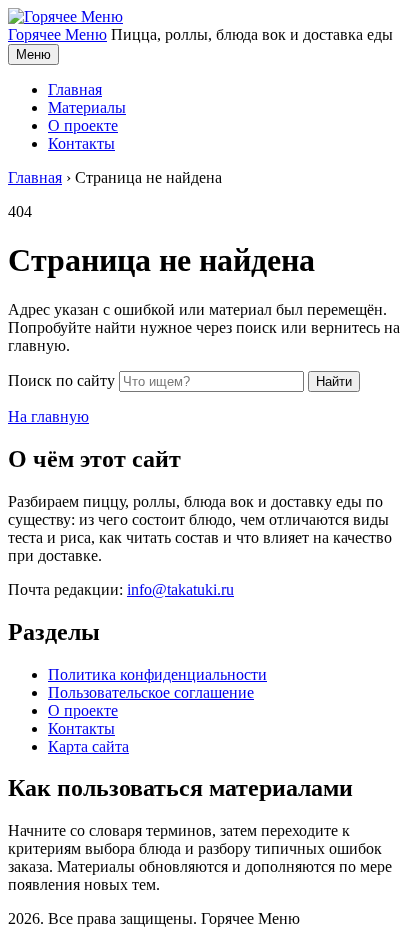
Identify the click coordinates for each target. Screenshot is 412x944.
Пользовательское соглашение (151, 692)
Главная (75, 89)
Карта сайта (88, 746)
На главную (48, 416)
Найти (334, 381)
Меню (33, 54)
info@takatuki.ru (180, 589)
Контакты (81, 143)
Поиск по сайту (61, 380)
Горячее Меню (57, 34)
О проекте (83, 125)
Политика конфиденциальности (157, 674)
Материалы (87, 107)
